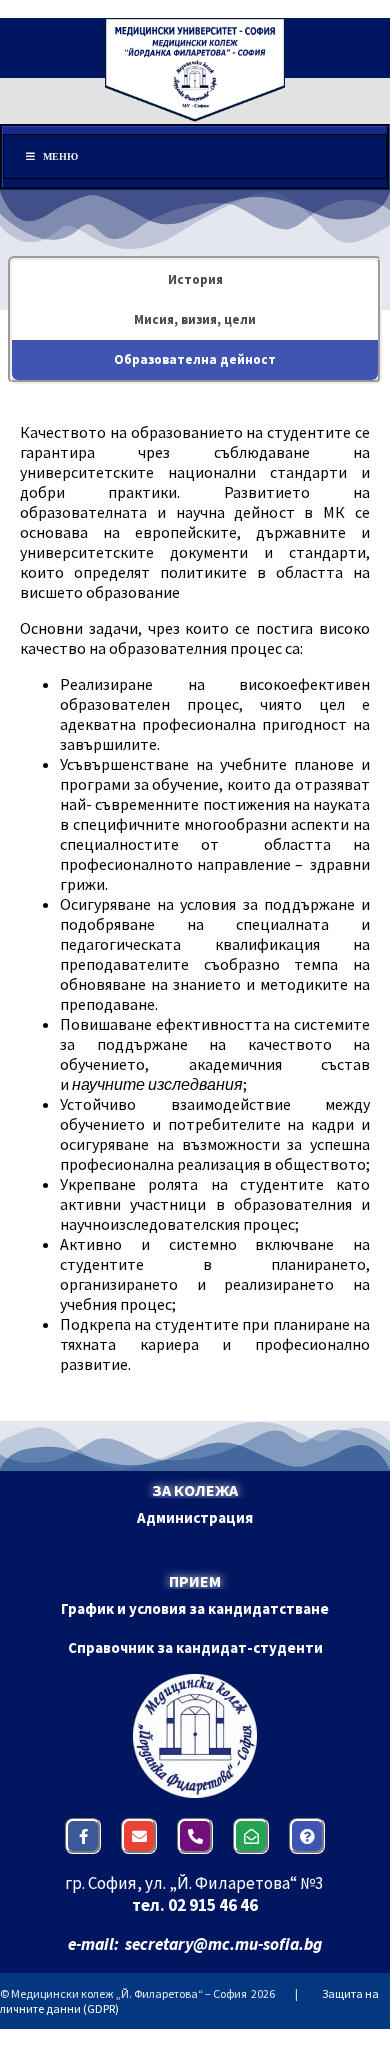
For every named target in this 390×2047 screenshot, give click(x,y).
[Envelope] (139, 1836)
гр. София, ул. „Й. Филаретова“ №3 (195, 1883)
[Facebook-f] (83, 1836)
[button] (195, 1517)
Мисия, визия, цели (195, 319)
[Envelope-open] (251, 1836)
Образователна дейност (195, 359)
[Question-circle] (307, 1836)
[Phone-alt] (195, 1836)
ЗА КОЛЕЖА (195, 1490)
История (195, 279)
